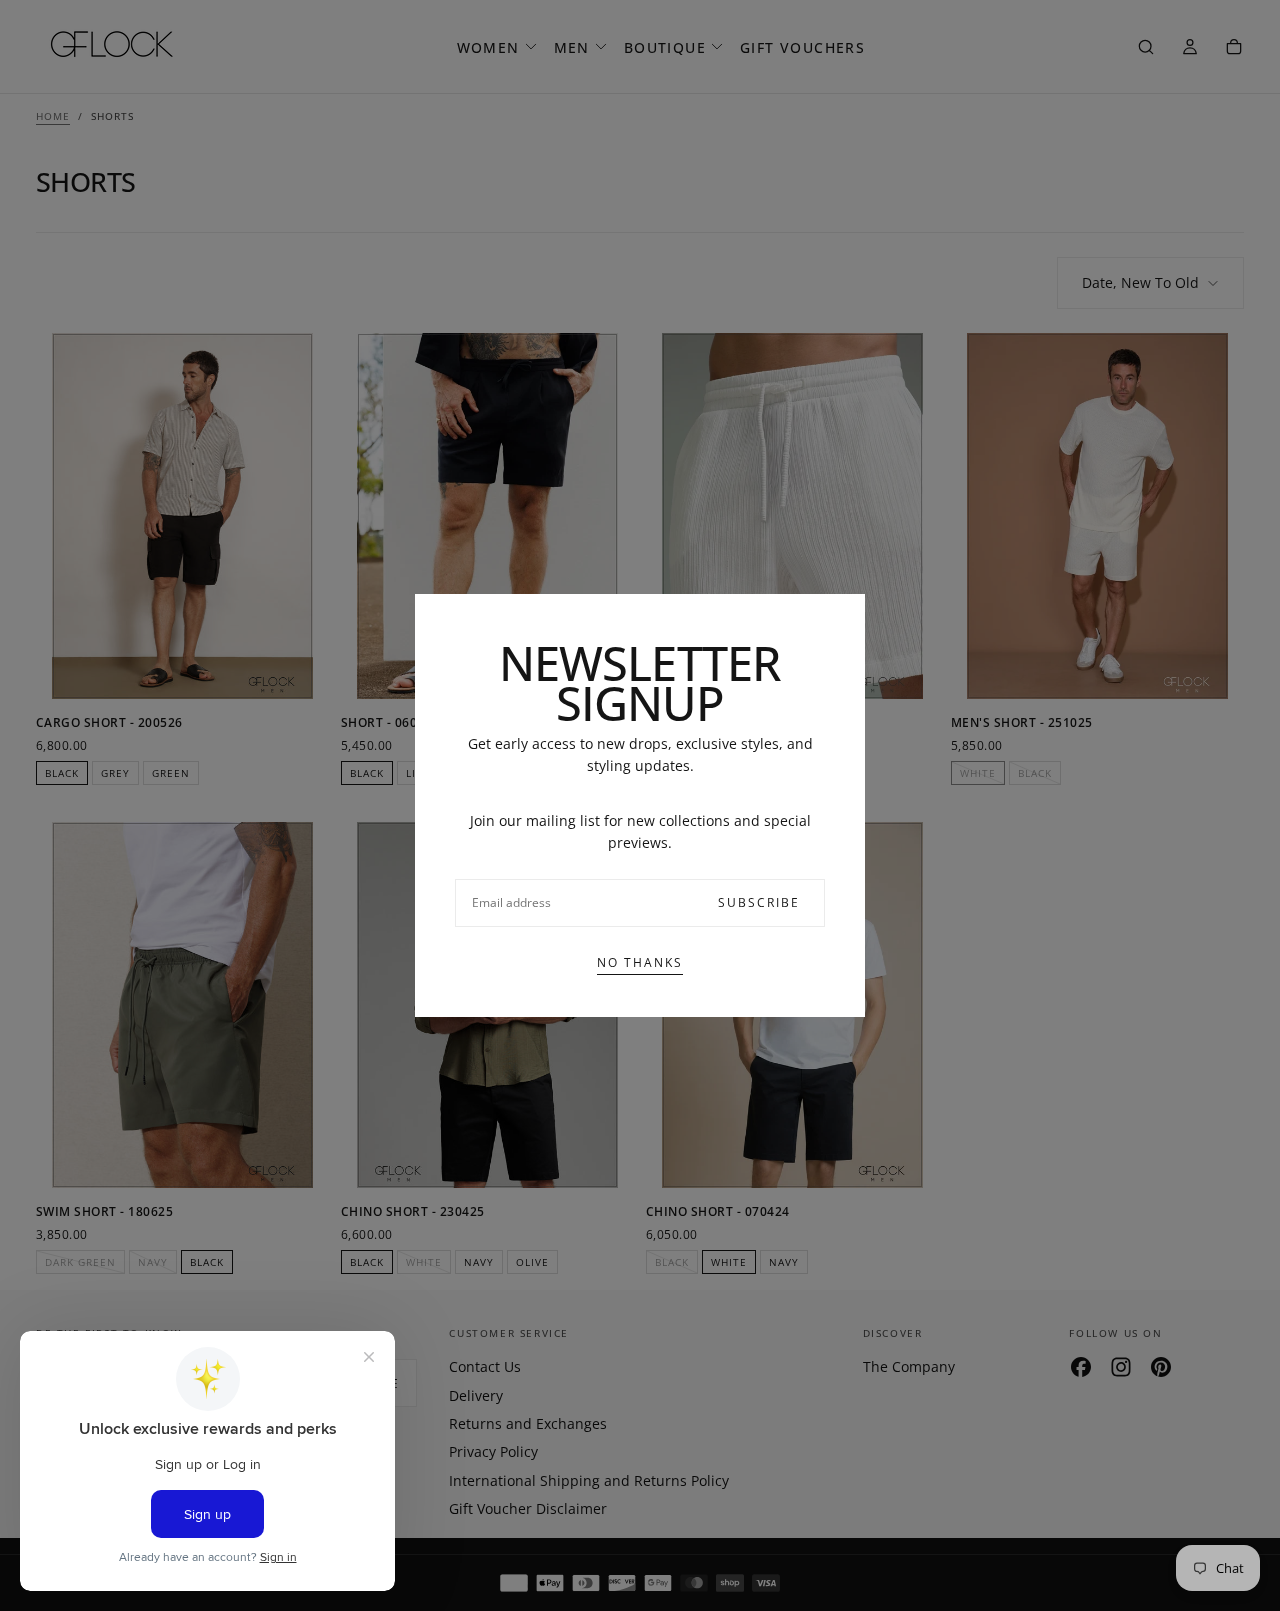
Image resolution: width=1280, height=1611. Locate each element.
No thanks (640, 962)
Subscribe (759, 902)
